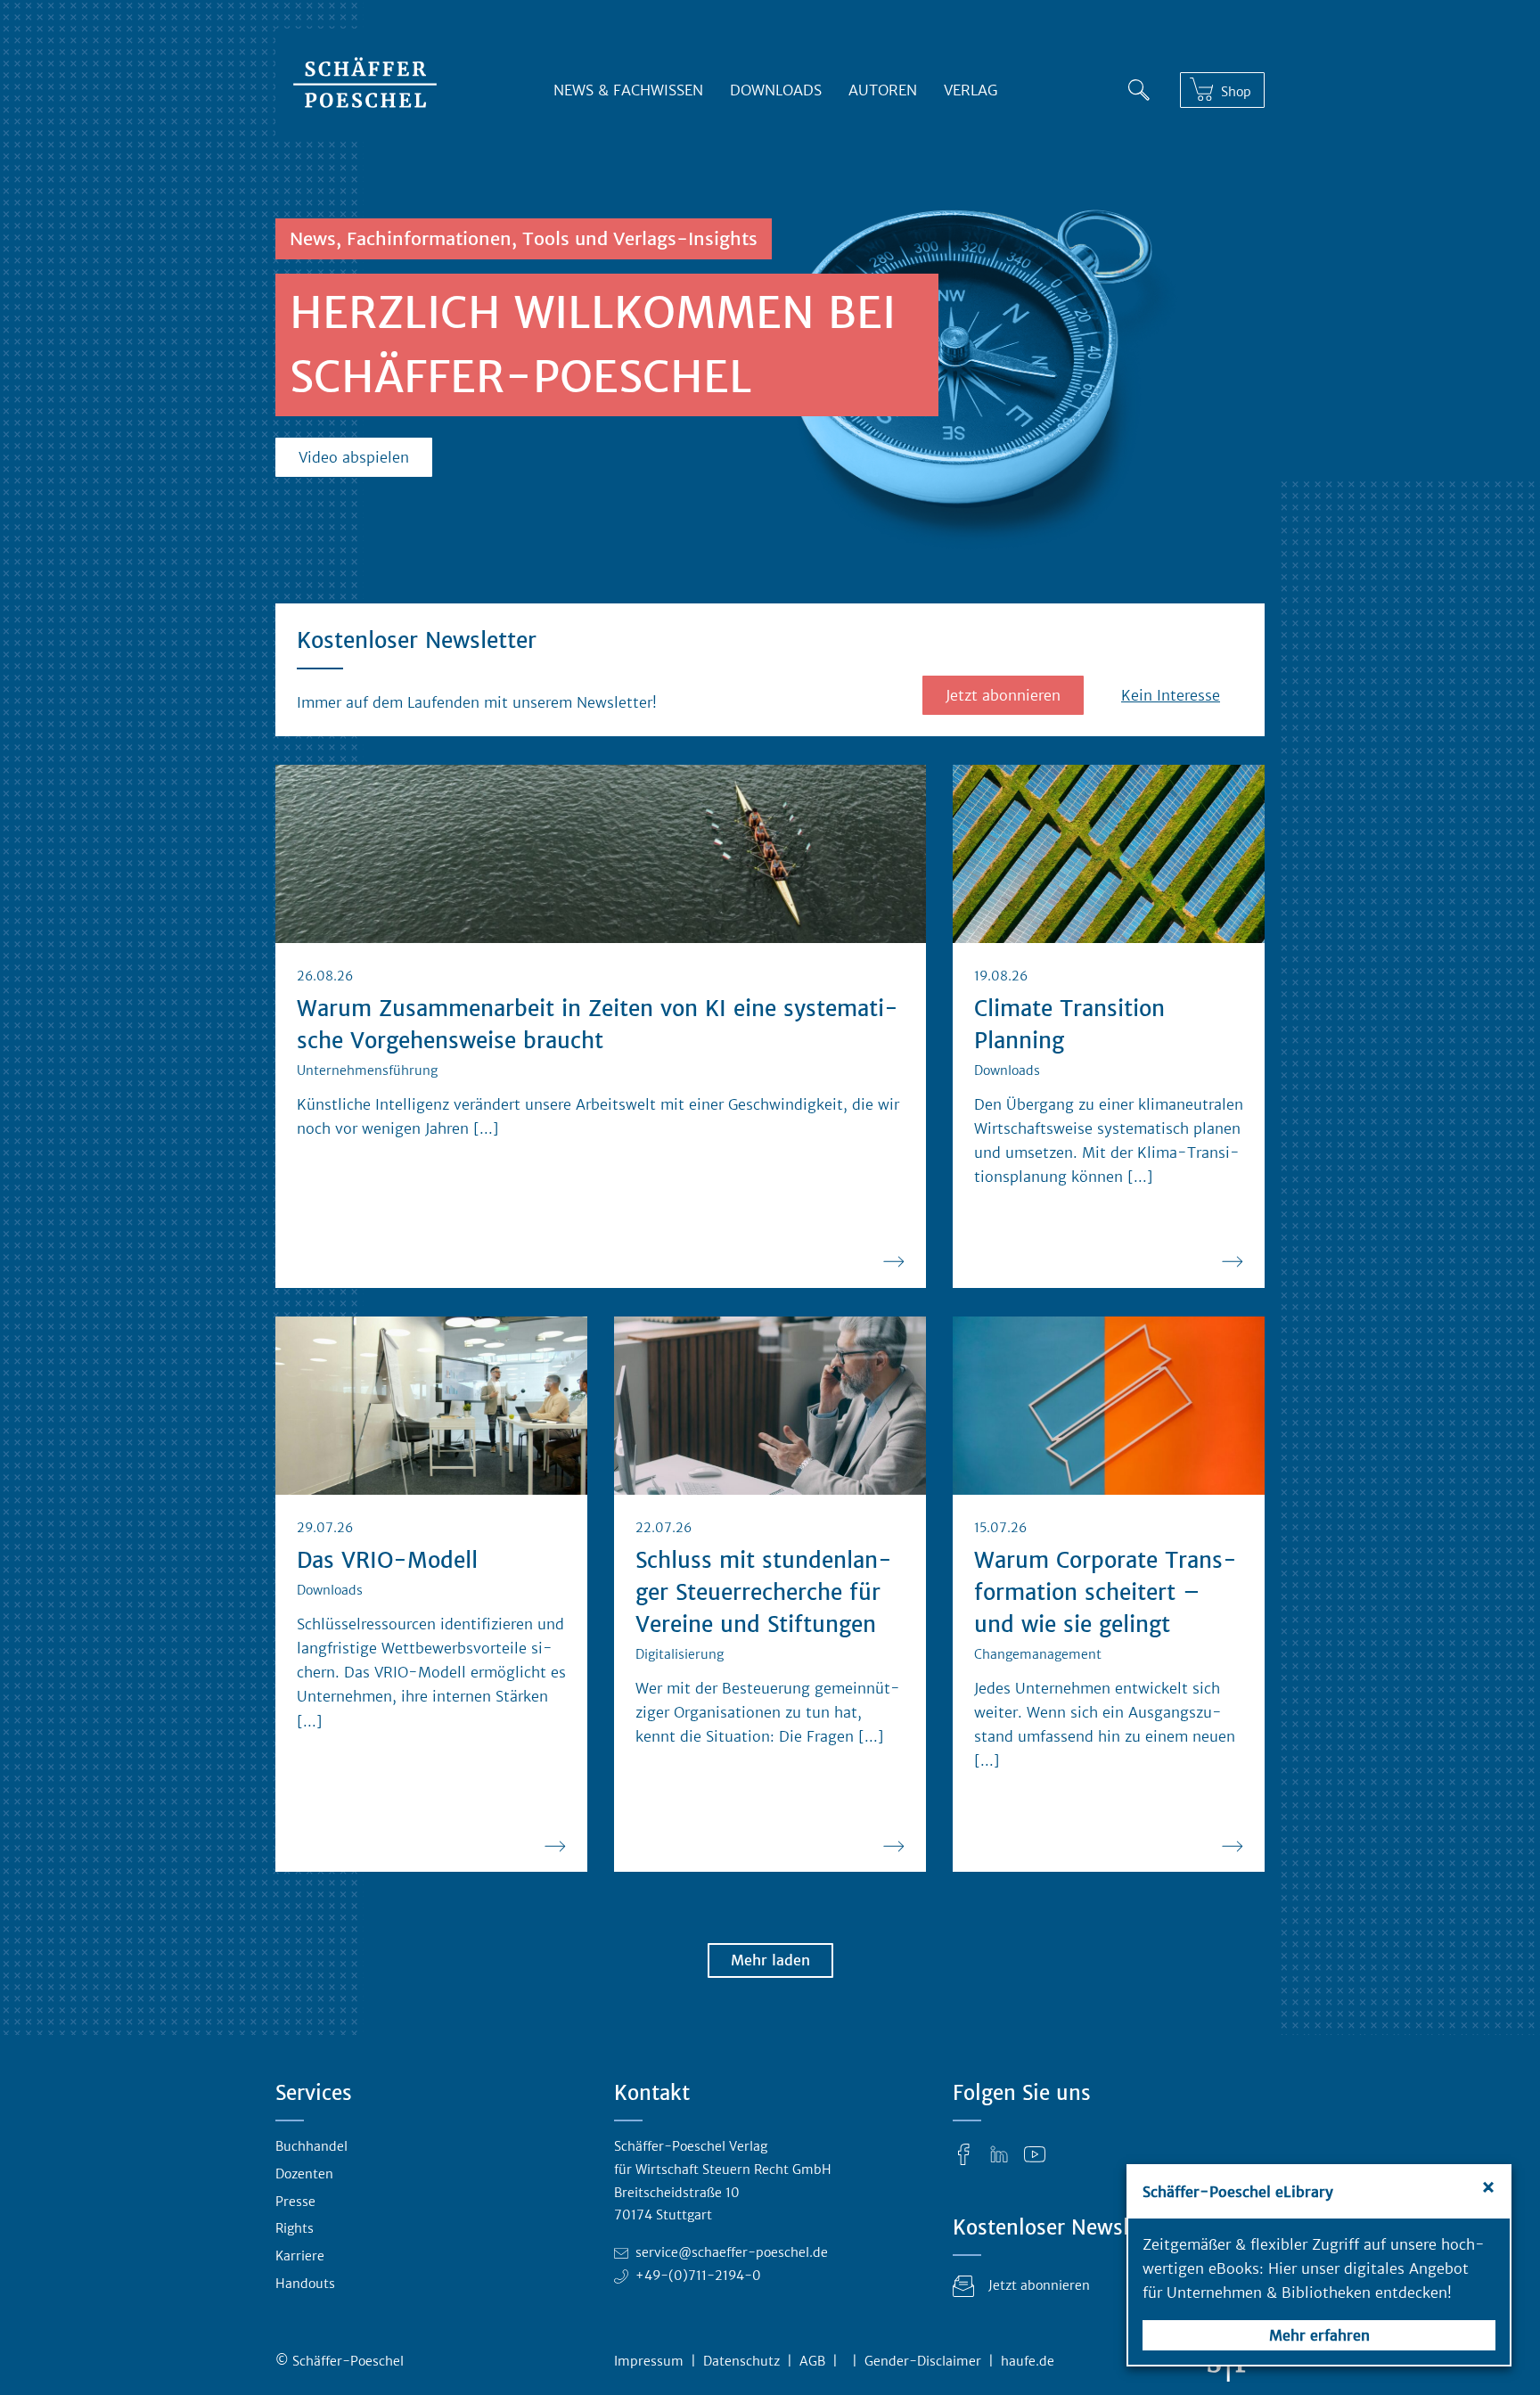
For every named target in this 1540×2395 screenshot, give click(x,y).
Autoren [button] (883, 90)
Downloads (776, 90)
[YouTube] (1035, 2153)
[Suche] (1139, 86)
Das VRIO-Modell (387, 1560)
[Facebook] (963, 2153)
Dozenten (304, 2174)
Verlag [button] (971, 90)
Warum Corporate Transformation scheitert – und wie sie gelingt (1106, 1592)
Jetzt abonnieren (1003, 695)
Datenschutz (741, 2361)
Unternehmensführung (367, 1070)
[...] (486, 1128)
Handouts (305, 2284)
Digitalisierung (680, 1654)
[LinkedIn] (999, 2153)
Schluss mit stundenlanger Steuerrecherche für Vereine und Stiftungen (764, 1592)
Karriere (300, 2256)
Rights (295, 2228)
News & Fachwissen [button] (628, 90)
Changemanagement (1038, 1654)
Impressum (649, 2361)
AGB (812, 2361)
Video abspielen (354, 457)
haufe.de (1028, 2361)
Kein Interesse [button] (1171, 695)
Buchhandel (311, 2146)
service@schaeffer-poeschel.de (732, 2252)
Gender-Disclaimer (923, 2361)
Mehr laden (770, 1960)
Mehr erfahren (1319, 2335)
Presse (295, 2202)
